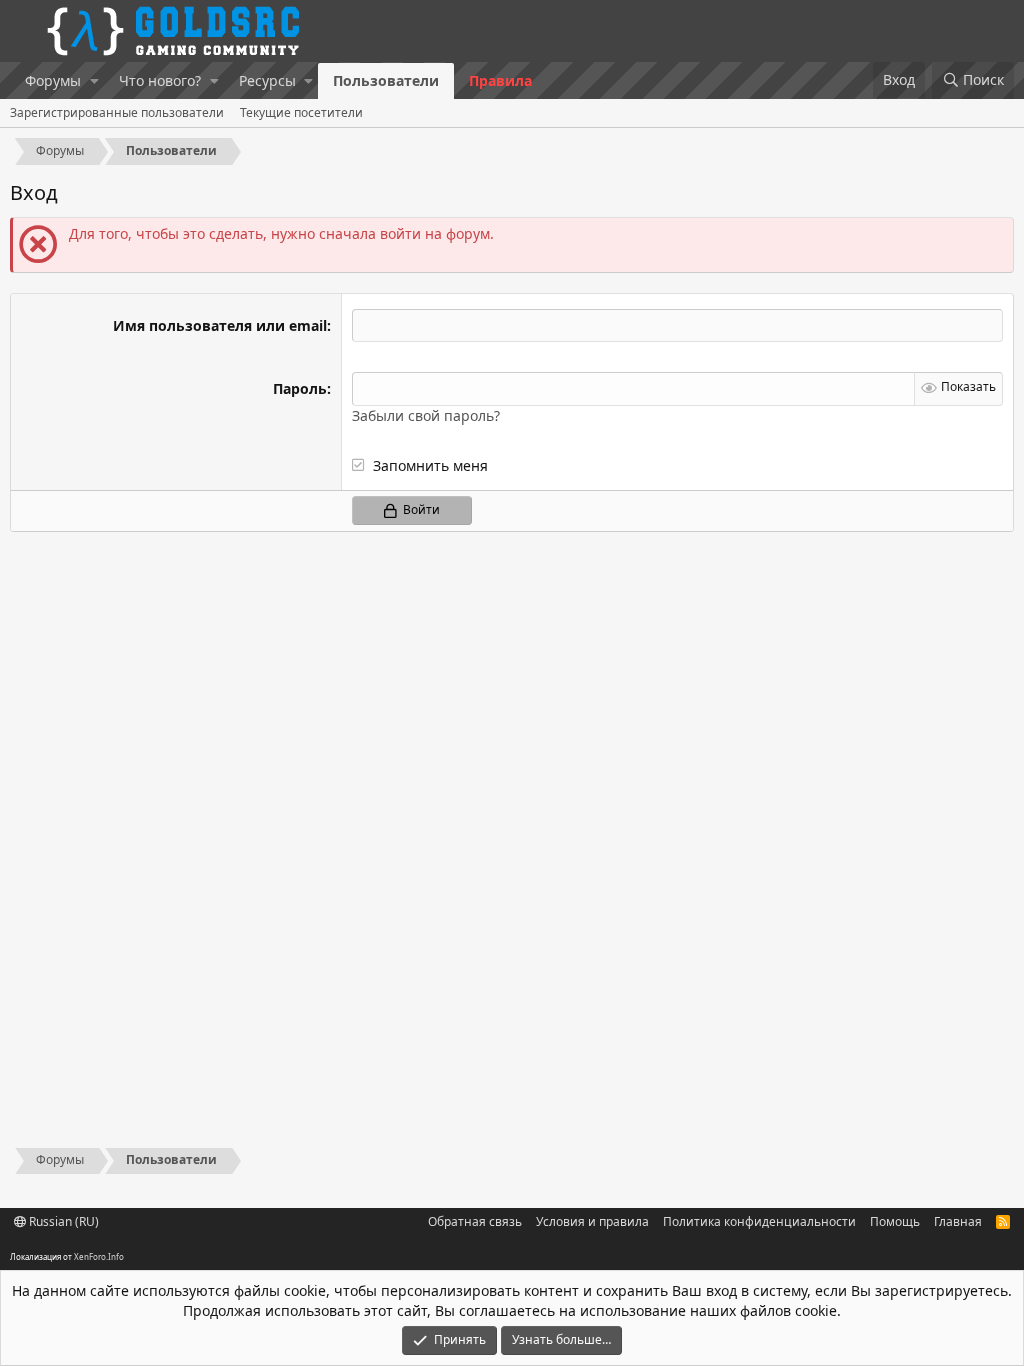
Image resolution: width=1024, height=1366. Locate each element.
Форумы (53, 80)
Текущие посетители (301, 112)
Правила (500, 80)
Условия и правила (592, 1221)
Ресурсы (267, 80)
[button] (94, 81)
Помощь (895, 1221)
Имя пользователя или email (220, 325)
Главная (958, 1221)
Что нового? (160, 80)
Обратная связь (475, 1221)
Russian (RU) (62, 1221)
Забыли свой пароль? (426, 415)
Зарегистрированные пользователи (117, 112)
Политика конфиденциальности (759, 1221)
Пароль (300, 388)
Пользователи (386, 80)
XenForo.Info (99, 1256)
